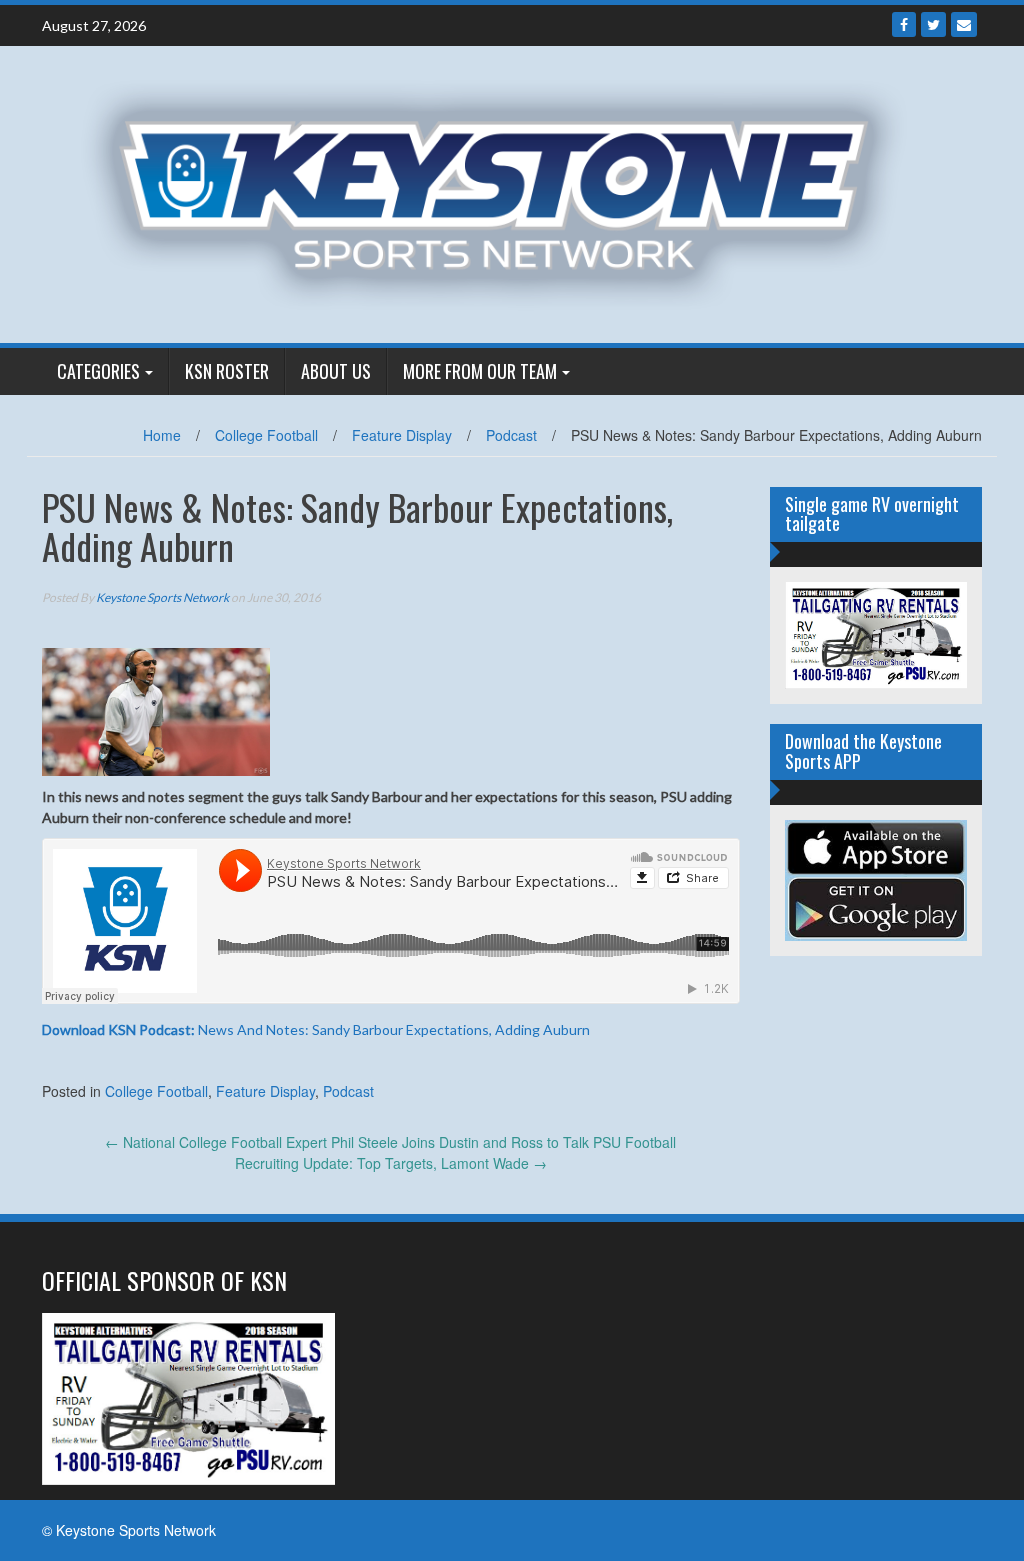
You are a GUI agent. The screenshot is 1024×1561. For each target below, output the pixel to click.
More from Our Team (480, 371)
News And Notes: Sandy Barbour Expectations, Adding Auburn (316, 1029)
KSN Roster (227, 371)
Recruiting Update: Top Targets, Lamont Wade (391, 1163)
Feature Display (402, 435)
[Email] (964, 24)
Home (162, 435)
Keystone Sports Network (162, 597)
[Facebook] (904, 24)
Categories (98, 371)
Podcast (511, 435)
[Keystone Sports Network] (504, 192)
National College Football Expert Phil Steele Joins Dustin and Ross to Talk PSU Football (390, 1142)
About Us (336, 371)
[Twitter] (933, 24)
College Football (266, 435)
